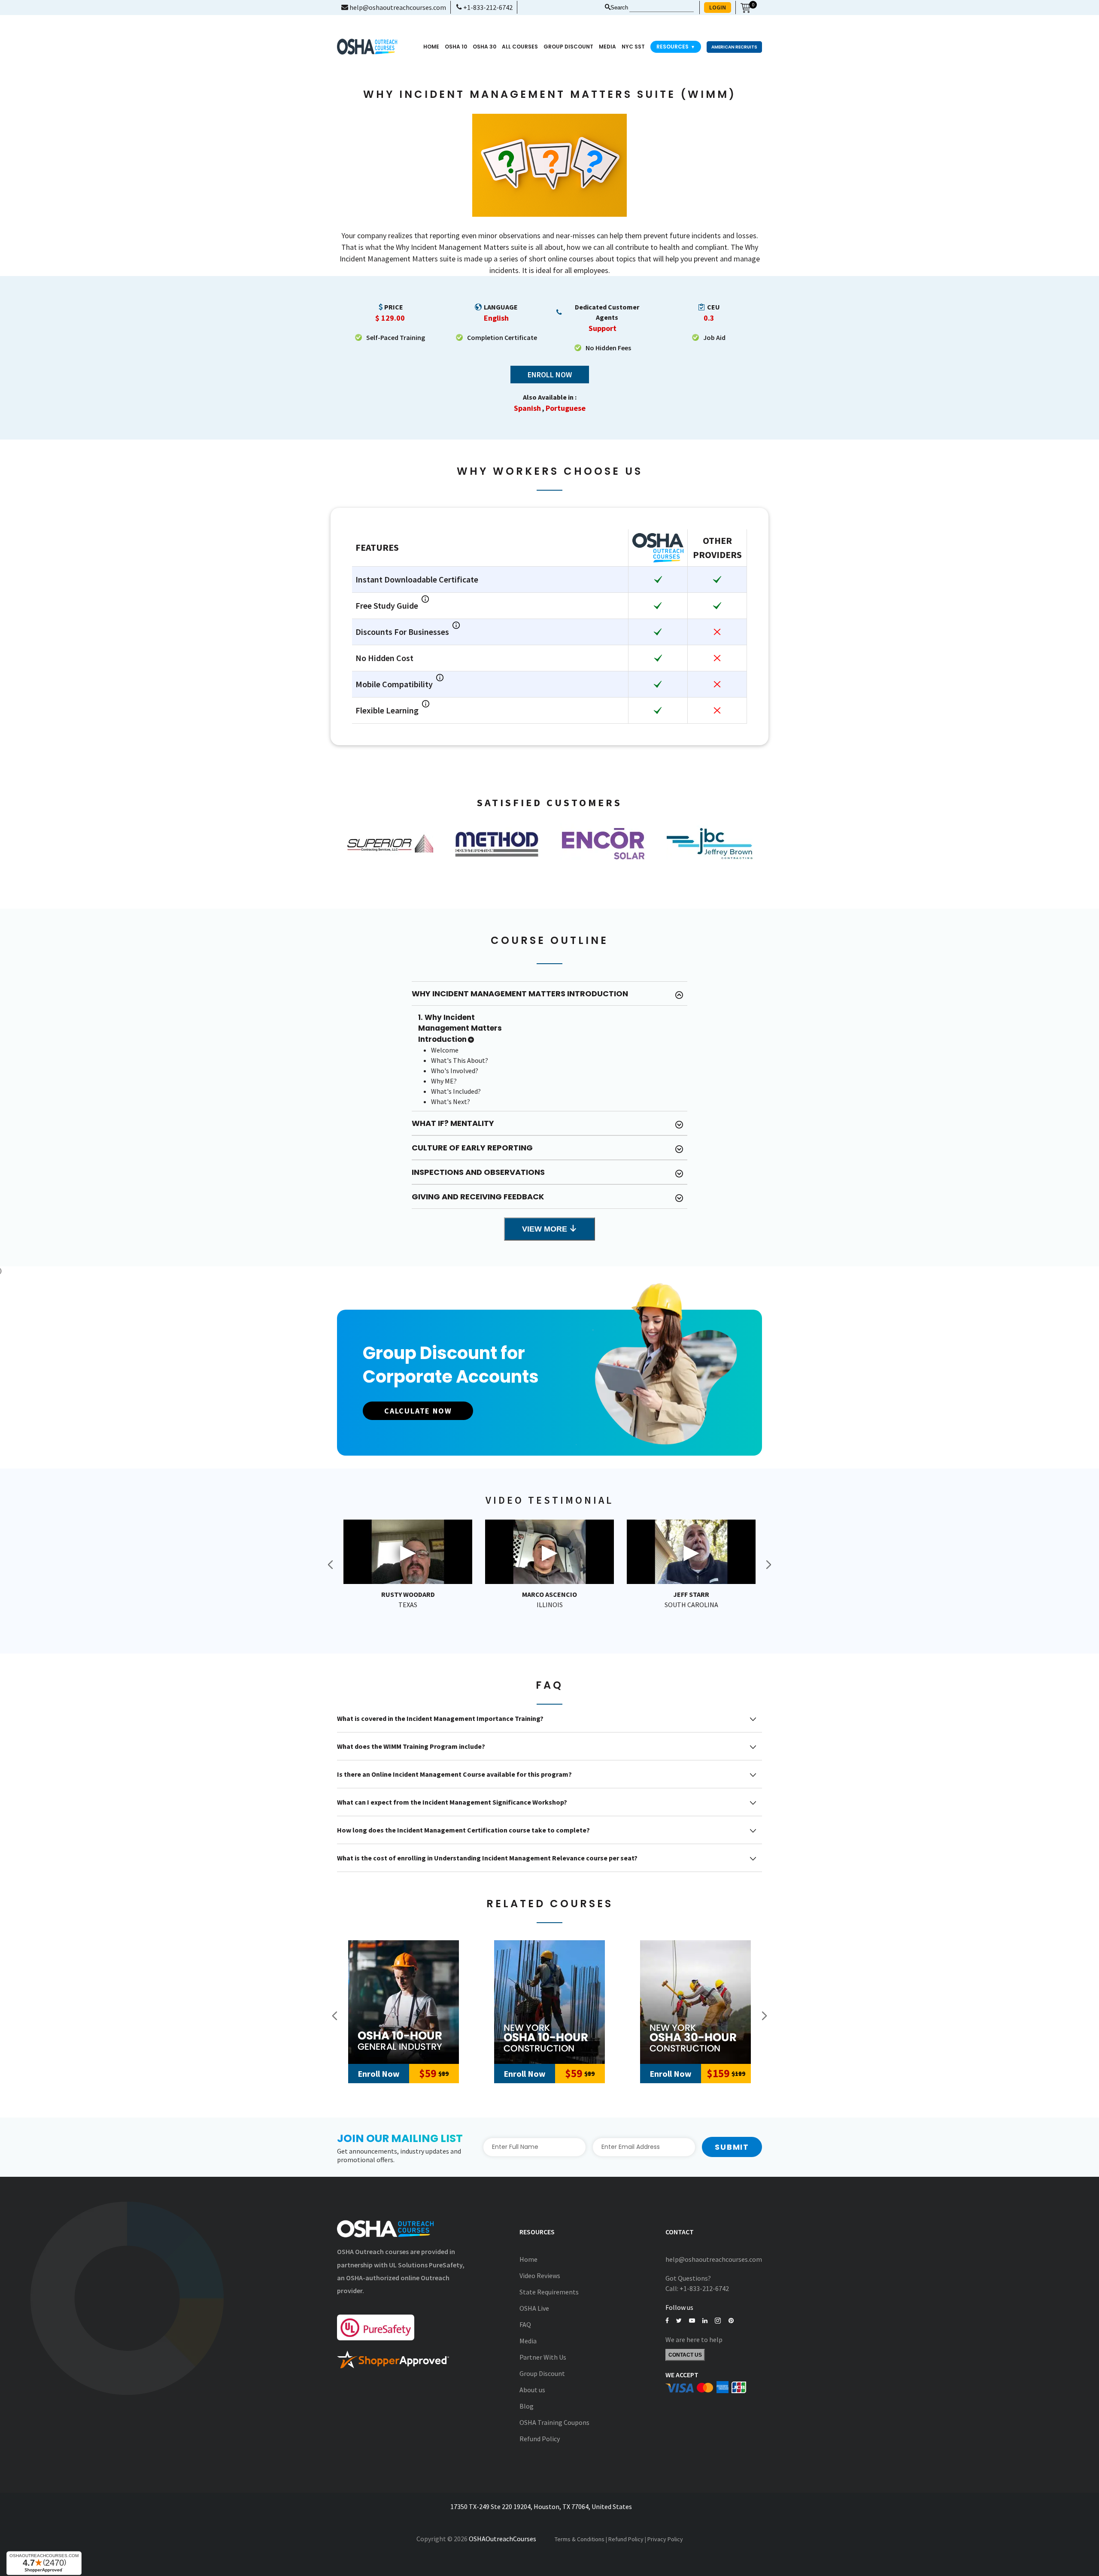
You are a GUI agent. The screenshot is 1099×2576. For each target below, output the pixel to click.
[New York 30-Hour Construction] (695, 2002)
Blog (527, 2406)
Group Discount (568, 47)
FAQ (525, 2324)
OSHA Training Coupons (554, 2422)
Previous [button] (331, 1565)
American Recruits (734, 47)
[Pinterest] (731, 2321)
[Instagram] (718, 2321)
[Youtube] (692, 2321)
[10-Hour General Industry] (404, 2002)
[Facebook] (667, 2321)
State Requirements (549, 2292)
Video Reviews (540, 2276)
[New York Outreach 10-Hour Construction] (549, 2002)
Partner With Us (543, 2357)
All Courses (520, 47)
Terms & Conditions (580, 2539)
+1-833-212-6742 (487, 7)
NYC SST (633, 47)
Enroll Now (550, 375)
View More (546, 1229)
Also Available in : (550, 397)
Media (528, 2341)
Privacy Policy (665, 2539)
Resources (676, 47)
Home (431, 47)
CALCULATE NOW (418, 1411)
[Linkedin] (705, 2321)
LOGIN (718, 7)
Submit (732, 2147)
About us (532, 2390)
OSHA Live (534, 2308)
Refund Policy (540, 2439)
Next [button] (768, 1565)
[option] (390, 843)
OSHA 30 (484, 47)
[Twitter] (679, 2321)
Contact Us (685, 2355)
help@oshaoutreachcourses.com (397, 7)
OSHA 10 (456, 47)
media (607, 47)
